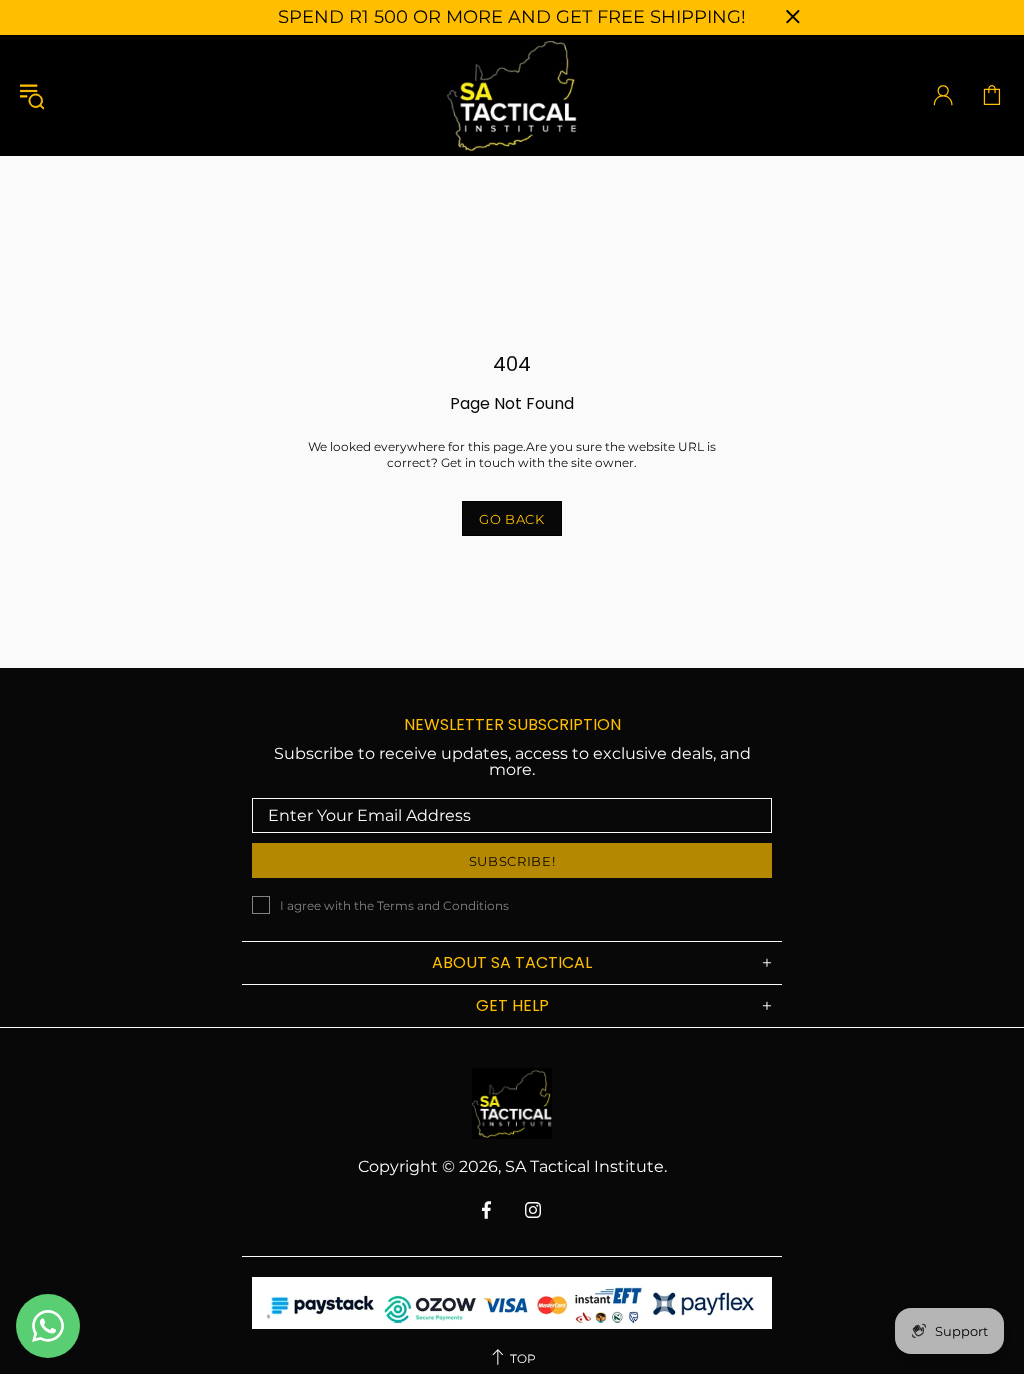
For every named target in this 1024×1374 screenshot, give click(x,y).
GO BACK (512, 519)
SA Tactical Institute (512, 95)
